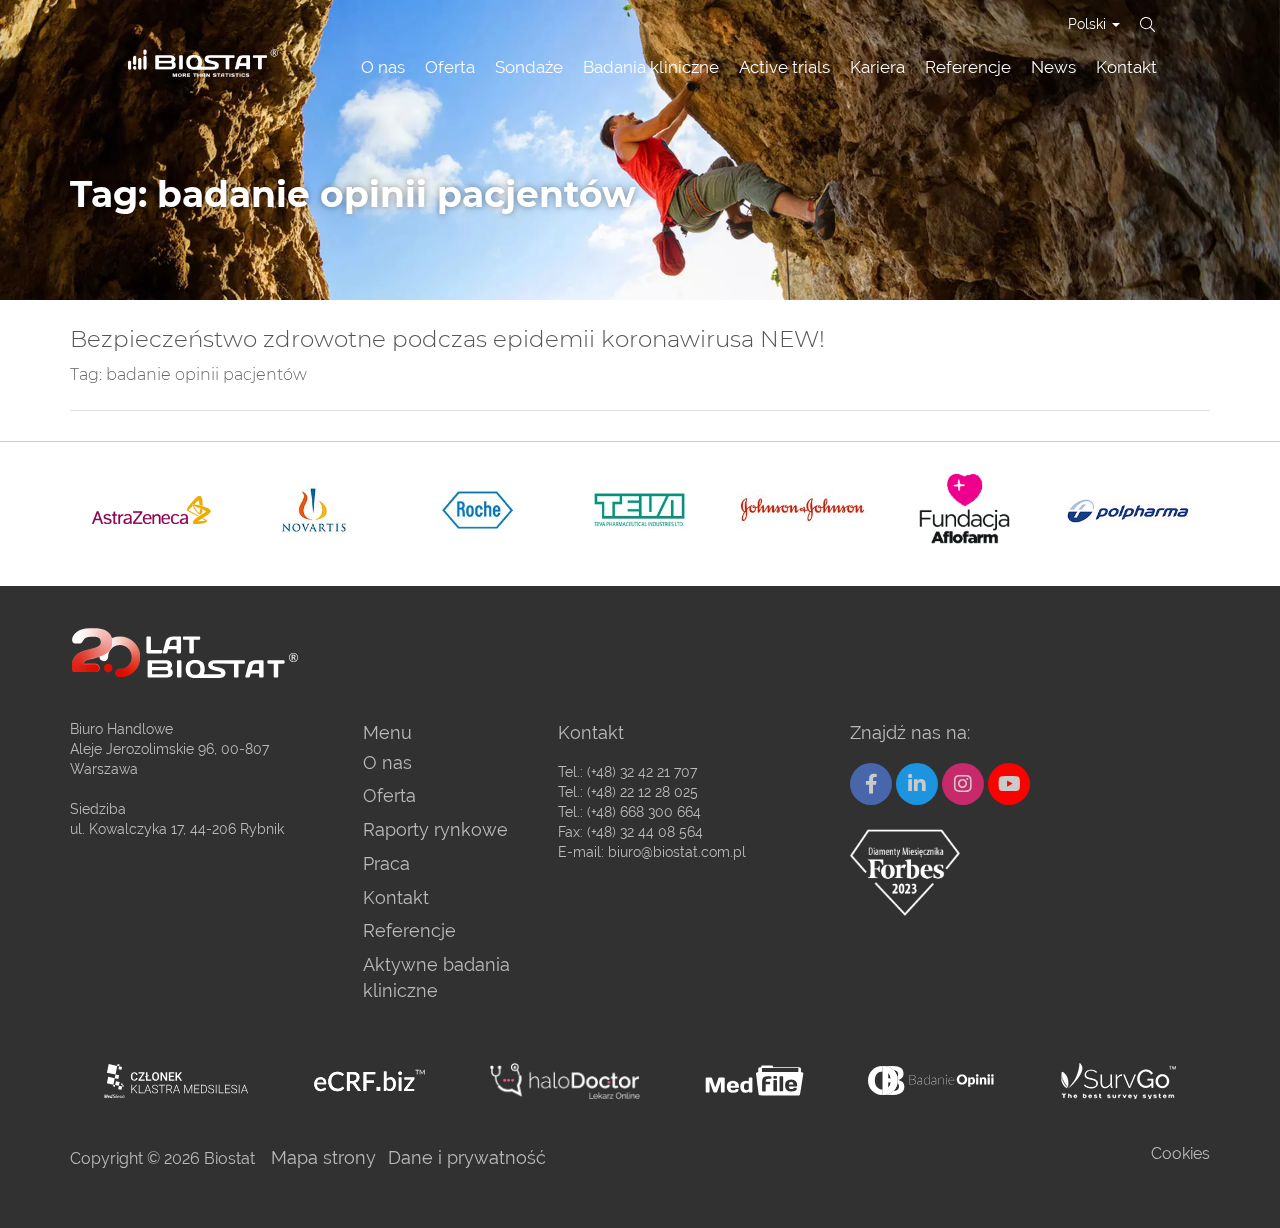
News (1053, 67)
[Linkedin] (917, 784)
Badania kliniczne (651, 67)
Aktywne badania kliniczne (436, 977)
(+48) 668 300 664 (644, 812)
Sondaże (529, 67)
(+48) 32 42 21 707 (642, 772)
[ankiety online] (932, 1080)
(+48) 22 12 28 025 (642, 792)
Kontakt (1126, 67)
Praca (386, 863)
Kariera (877, 67)
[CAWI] (1118, 1081)
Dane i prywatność (467, 1157)
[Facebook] (871, 784)
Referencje (968, 67)
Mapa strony (323, 1157)
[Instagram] (963, 784)
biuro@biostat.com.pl (677, 852)
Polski (1089, 24)
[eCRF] (369, 1080)
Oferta (450, 67)
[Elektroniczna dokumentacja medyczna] (754, 1080)
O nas (383, 67)
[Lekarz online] (565, 1081)
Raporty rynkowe (435, 829)
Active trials (784, 67)
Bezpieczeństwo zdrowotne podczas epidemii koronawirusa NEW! (447, 339)
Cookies (1180, 1153)
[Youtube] (1009, 784)
